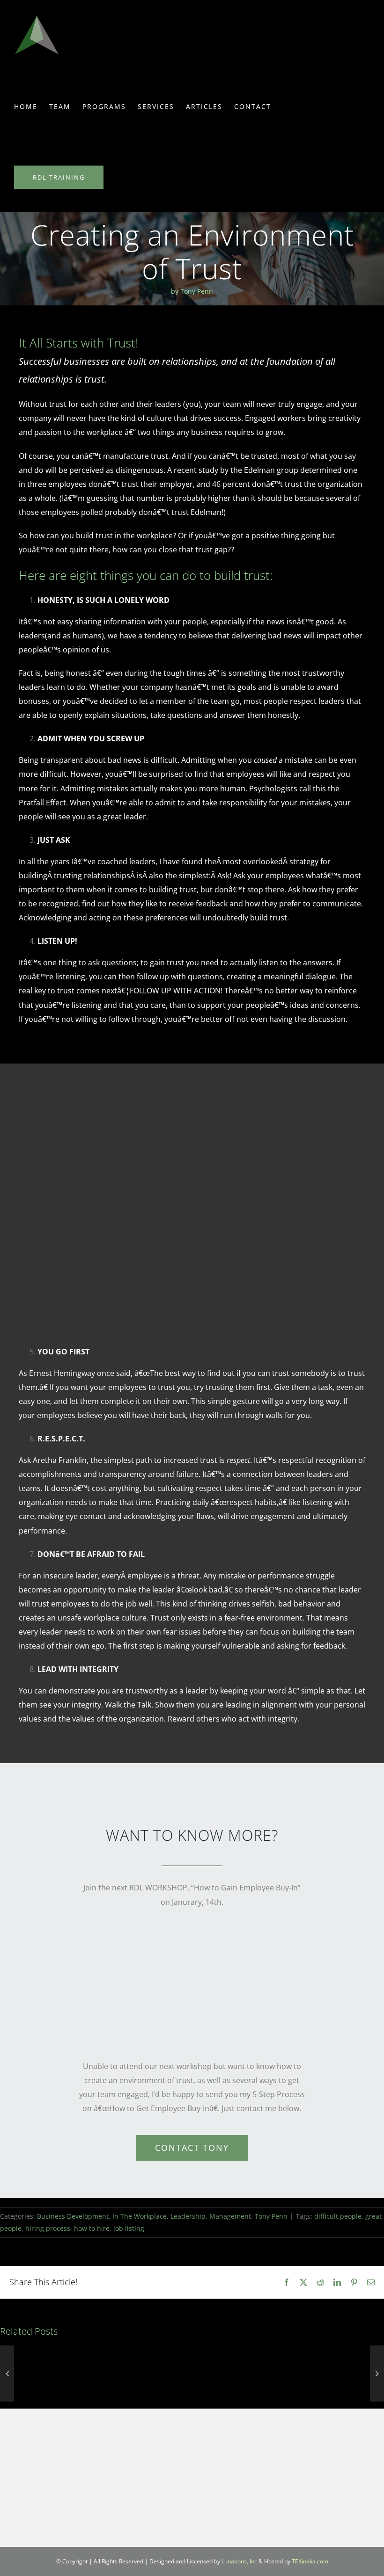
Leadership (188, 2216)
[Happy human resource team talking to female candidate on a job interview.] (188, 1095)
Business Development (73, 2216)
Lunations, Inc (239, 2561)
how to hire (92, 2228)
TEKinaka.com (310, 2561)
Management (230, 2216)
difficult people (338, 2216)
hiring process (48, 2228)
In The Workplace (140, 2216)
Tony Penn (271, 2216)
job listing (129, 2228)
